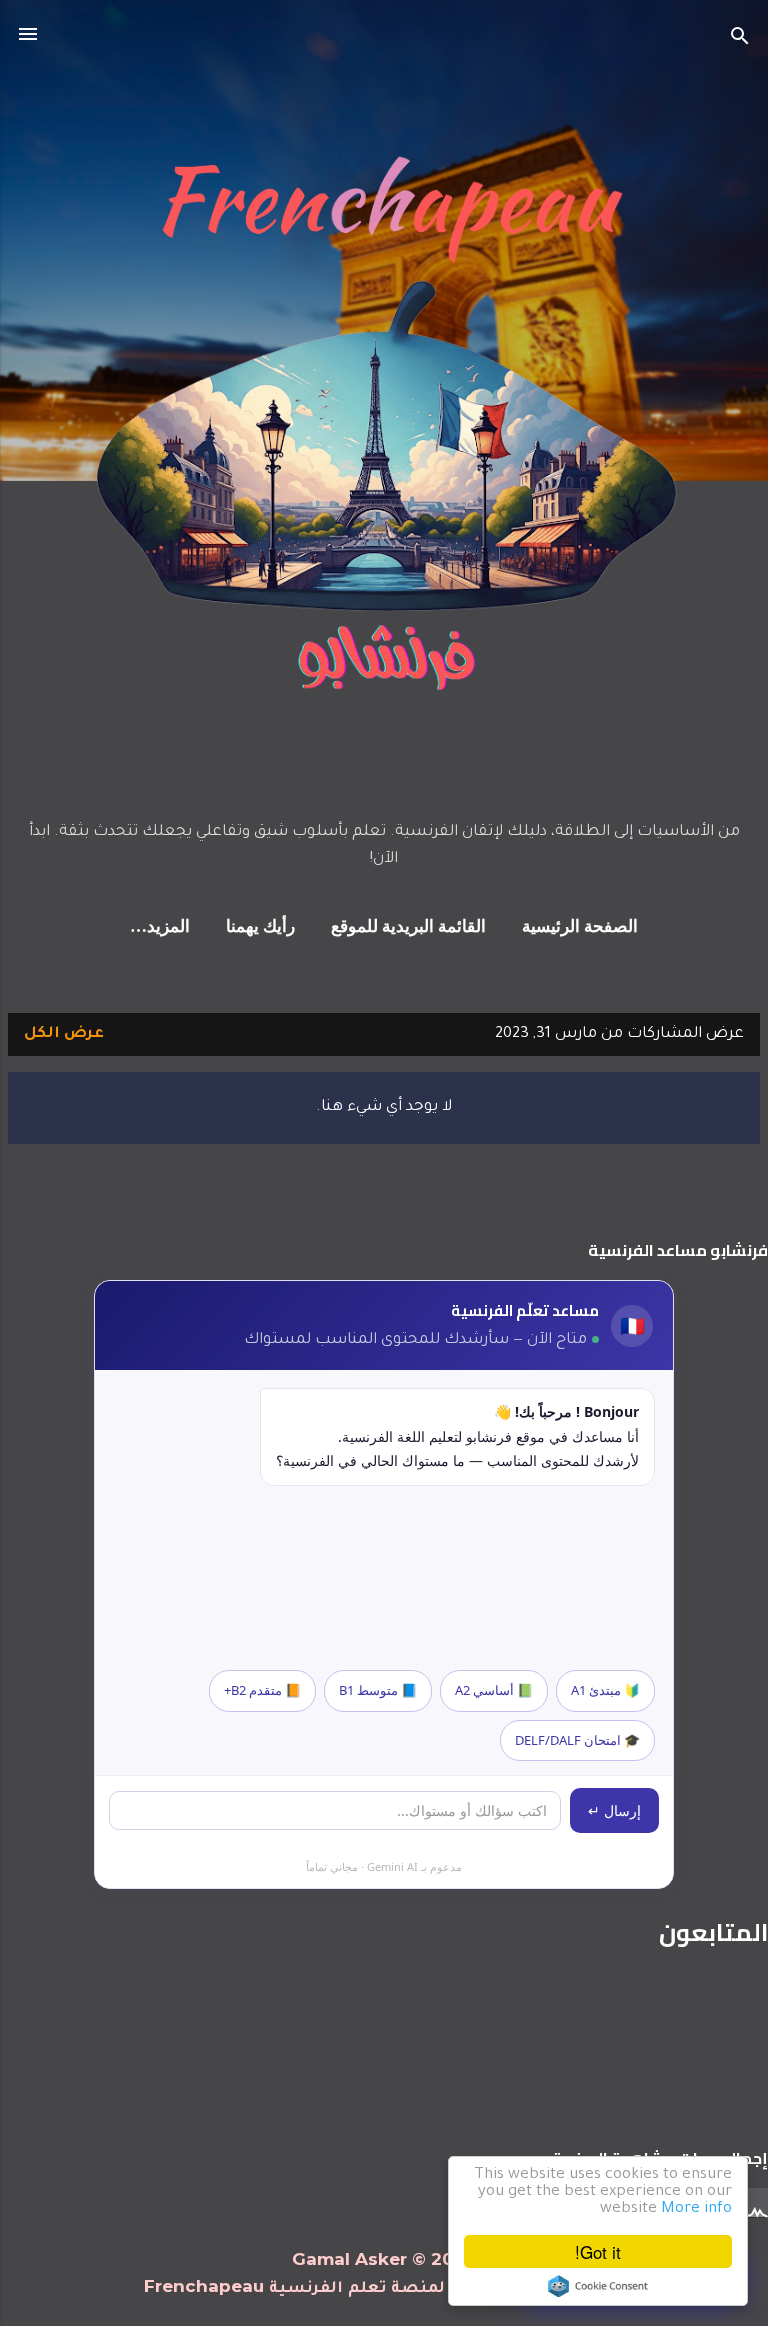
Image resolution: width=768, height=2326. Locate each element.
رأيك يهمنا (260, 927)
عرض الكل (64, 1034)
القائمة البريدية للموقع (408, 927)
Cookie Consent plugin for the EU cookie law (598, 2286)
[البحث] (740, 40)
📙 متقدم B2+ (262, 1690)
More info (696, 2209)
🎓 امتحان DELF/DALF (577, 1740)
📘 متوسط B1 (378, 1690)
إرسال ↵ (614, 1810)
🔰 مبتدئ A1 (605, 1690)
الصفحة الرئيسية (580, 927)
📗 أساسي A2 (494, 1690)
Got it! (598, 2251)
